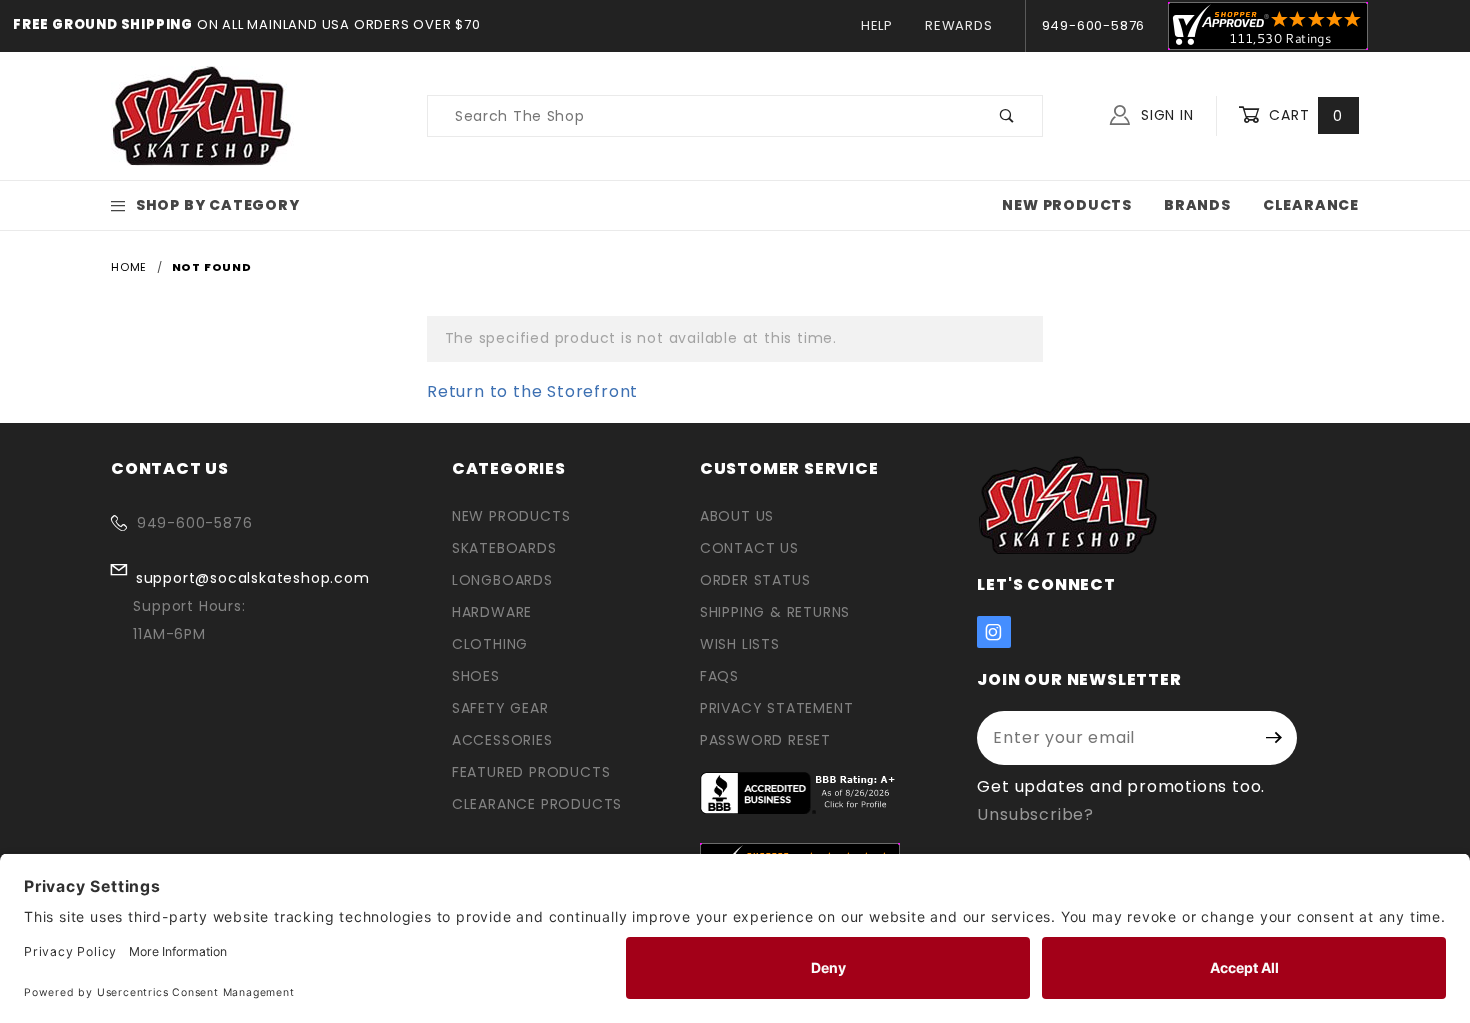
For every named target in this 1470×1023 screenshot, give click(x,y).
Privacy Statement (777, 708)
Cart (1303, 115)
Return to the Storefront (532, 391)
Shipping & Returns (775, 612)
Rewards (959, 25)
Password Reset (765, 740)
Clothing (490, 644)
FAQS (719, 676)
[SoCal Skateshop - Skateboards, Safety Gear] (202, 115)
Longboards (502, 580)
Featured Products (531, 772)
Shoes (476, 676)
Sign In (1164, 115)
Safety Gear (500, 708)
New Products (1067, 205)
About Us (737, 516)
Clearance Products (537, 804)
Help (877, 25)
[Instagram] (994, 632)
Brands (1197, 205)
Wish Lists (740, 644)
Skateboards (504, 548)
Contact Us (749, 548)
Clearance (1311, 205)
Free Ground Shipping (103, 24)
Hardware (492, 612)
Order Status (755, 580)
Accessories (502, 740)
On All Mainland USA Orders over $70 (337, 24)
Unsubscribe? (1035, 814)
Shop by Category (218, 205)
